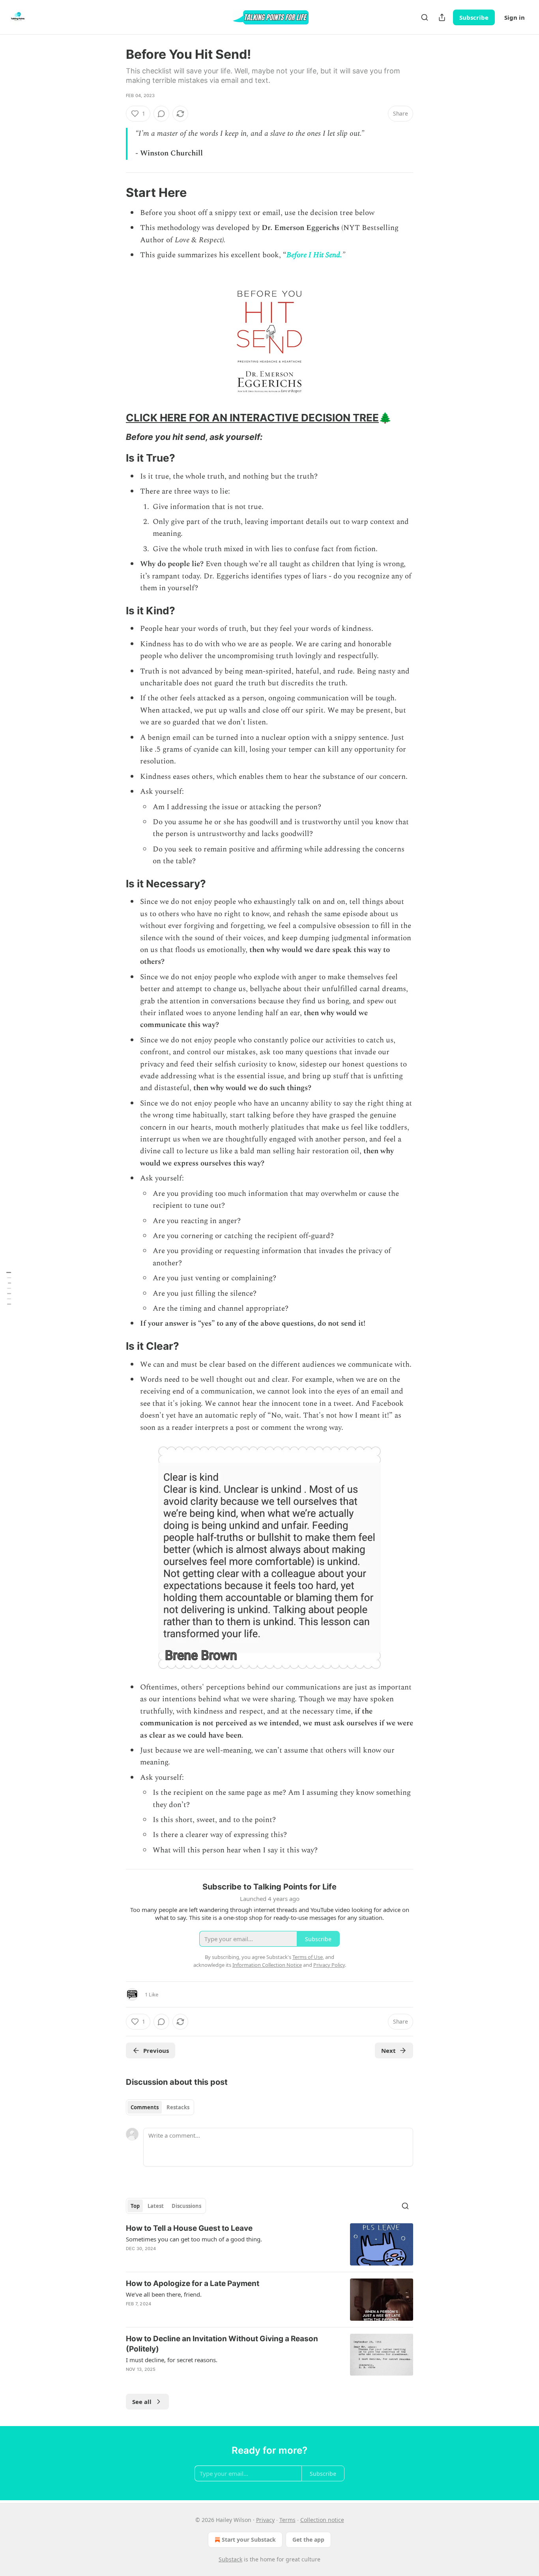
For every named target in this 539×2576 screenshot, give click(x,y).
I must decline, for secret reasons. (172, 2360)
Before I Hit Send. (314, 255)
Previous (156, 2050)
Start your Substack (249, 2540)
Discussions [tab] (186, 2206)
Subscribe (474, 17)
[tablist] (160, 2107)
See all (142, 2402)
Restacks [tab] (178, 2107)
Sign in (515, 17)
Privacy (265, 2520)
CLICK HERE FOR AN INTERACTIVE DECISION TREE (252, 418)
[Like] (131, 2259)
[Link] (115, 193)
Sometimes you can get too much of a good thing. (194, 2239)
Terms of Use (308, 1957)
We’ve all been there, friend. (164, 2294)
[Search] (425, 17)
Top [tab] (135, 2206)
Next (388, 2050)
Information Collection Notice (267, 1965)
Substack (230, 2559)
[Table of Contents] (9, 1288)
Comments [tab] (145, 2107)
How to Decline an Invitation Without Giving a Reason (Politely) (222, 2344)
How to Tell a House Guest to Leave (189, 2228)
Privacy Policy (329, 1965)
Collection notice (322, 2520)
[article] (269, 2244)
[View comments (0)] (161, 114)
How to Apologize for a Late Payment (193, 2283)
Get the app (308, 2540)
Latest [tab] (156, 2206)
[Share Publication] (442, 17)
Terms (287, 2520)
